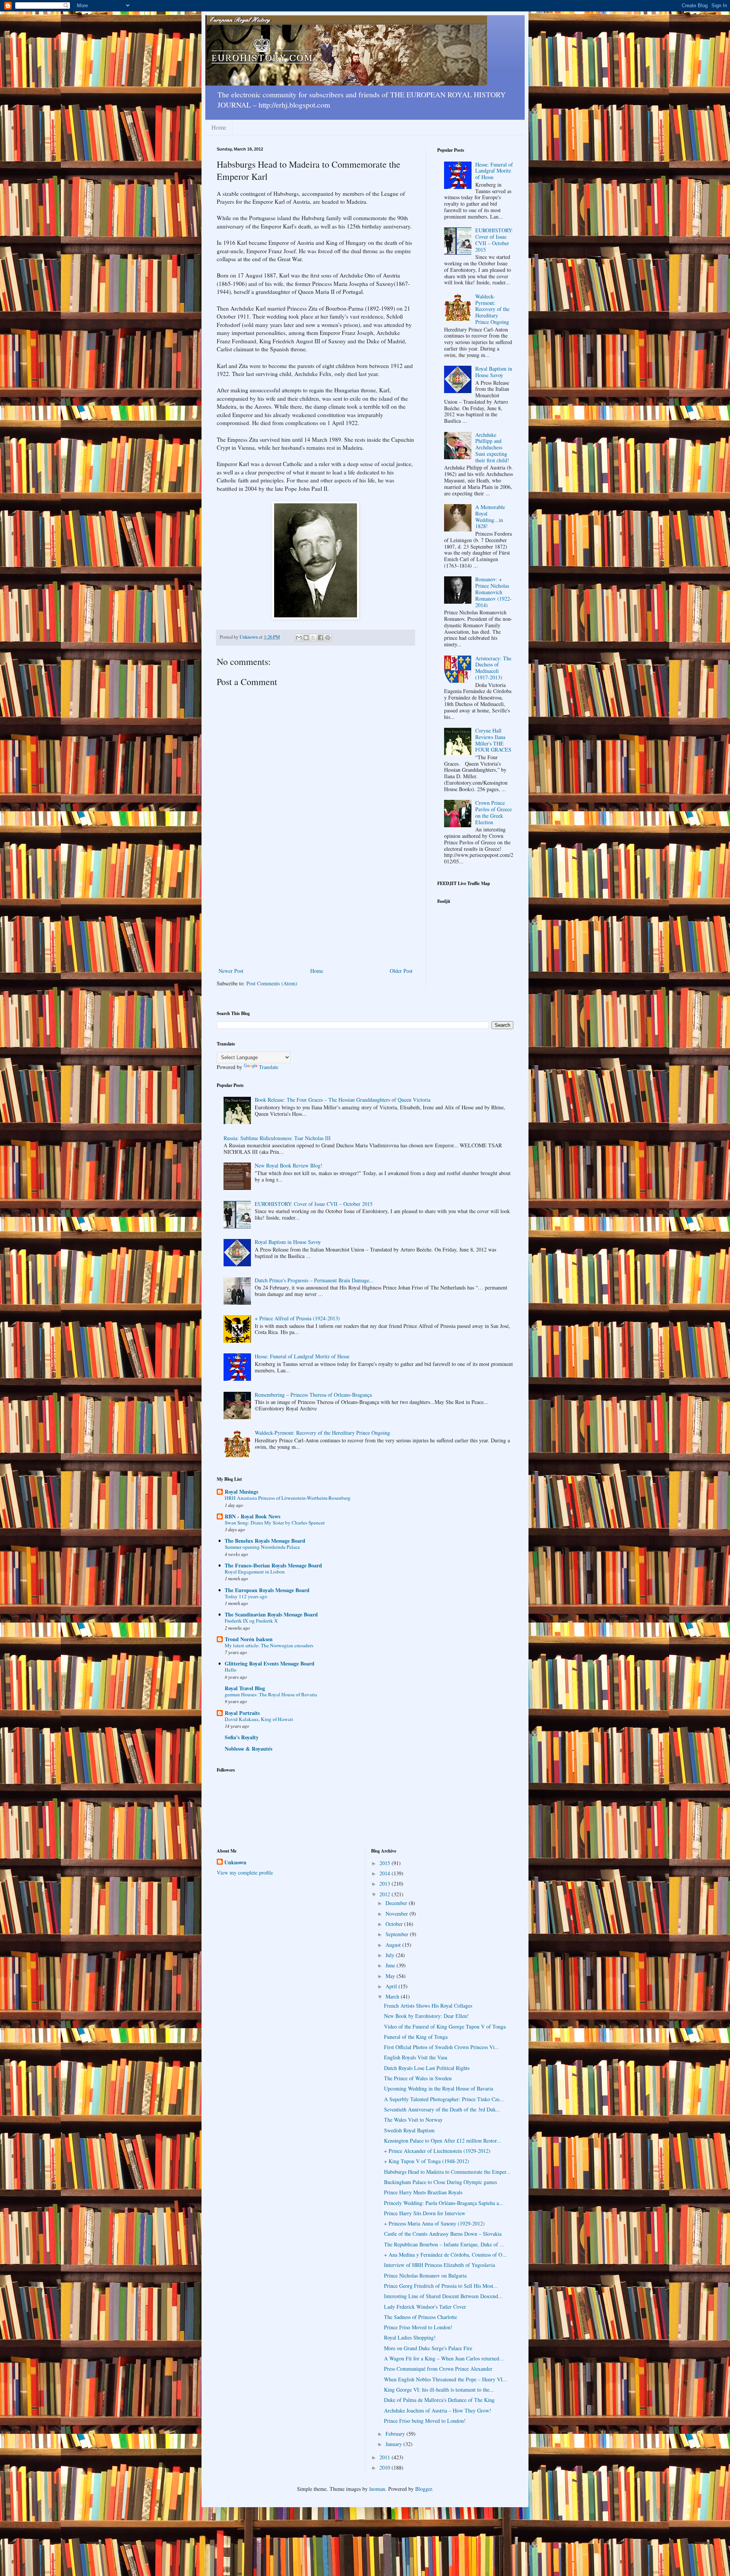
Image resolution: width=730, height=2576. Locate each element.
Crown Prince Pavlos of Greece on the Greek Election (494, 812)
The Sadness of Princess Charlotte (421, 2317)
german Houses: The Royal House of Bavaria (271, 1694)
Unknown (235, 1862)
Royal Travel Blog (245, 1688)
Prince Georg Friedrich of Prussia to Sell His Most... (441, 2286)
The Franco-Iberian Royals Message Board (273, 1565)
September (398, 1934)
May (391, 1976)
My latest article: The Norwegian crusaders (269, 1645)
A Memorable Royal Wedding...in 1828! (490, 516)
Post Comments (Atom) (272, 983)
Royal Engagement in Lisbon (255, 1572)
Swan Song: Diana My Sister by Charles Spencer (275, 1523)
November (398, 1914)
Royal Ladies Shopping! (410, 2337)
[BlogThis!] (306, 638)
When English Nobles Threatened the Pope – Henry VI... (446, 2379)
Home (219, 127)
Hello (231, 1670)
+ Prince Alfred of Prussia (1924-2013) (297, 1318)
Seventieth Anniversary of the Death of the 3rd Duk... (442, 2109)
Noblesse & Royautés (248, 1749)
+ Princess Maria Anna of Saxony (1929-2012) (434, 2223)
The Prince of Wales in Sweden (418, 2078)
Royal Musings (241, 1492)
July (391, 1955)
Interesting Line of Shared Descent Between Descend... (443, 2296)
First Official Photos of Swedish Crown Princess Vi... (442, 2047)
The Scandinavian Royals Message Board (271, 1614)
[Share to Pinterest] (328, 638)
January (394, 2444)
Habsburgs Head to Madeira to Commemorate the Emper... (447, 2172)
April (392, 1986)
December (397, 1903)
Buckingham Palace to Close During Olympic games (440, 2182)
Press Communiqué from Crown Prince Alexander (438, 2369)
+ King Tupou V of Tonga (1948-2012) (427, 2161)
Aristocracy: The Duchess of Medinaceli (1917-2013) (493, 668)
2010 (386, 2467)
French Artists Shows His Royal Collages (428, 2006)
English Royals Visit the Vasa (416, 2057)
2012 (386, 1894)
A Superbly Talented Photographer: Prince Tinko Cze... (444, 2099)
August (394, 1945)
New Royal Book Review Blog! (289, 1165)
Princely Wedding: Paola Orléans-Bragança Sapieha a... (444, 2203)
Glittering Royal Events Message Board (270, 1663)
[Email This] (299, 638)
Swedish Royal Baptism (409, 2130)
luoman (377, 2489)
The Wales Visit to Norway (413, 2120)
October (395, 1924)
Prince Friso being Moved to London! (425, 2421)
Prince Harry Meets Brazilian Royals (423, 2192)
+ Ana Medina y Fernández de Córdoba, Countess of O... (445, 2255)
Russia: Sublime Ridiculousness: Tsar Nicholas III (277, 1138)
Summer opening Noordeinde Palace (262, 1547)
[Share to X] (313, 638)
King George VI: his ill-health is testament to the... (439, 2390)
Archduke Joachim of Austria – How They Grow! (438, 2410)
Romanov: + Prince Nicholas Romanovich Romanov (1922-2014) (494, 592)
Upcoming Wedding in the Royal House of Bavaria (439, 2088)
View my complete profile (245, 1873)
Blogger (424, 2489)
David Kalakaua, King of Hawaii (259, 1719)
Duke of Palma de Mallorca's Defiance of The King (439, 2400)
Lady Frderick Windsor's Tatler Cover (425, 2307)
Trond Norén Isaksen (249, 1639)
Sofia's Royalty (242, 1737)
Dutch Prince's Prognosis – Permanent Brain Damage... (314, 1280)
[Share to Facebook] (321, 638)
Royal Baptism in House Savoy (494, 372)
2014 (386, 1873)
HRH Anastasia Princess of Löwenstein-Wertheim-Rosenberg (288, 1498)
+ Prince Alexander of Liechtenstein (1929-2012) (437, 2151)
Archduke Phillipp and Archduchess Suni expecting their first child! (492, 447)
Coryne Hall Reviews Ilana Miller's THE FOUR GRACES (493, 740)
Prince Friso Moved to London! (418, 2327)
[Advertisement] (316, 909)
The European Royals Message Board (267, 1590)
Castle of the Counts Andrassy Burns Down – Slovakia (443, 2234)
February (396, 2434)
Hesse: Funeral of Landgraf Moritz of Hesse (494, 171)
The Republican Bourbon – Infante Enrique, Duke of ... (444, 2244)
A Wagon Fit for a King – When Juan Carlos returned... (444, 2358)
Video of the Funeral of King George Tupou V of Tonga (445, 2026)
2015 (386, 1863)
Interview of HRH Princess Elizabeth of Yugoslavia (440, 2265)
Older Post (401, 971)
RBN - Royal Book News (252, 1516)
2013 (386, 1884)
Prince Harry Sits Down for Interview (425, 2213)
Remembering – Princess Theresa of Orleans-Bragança (313, 1395)
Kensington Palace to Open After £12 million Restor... (443, 2141)
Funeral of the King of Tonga (416, 2037)
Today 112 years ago (246, 1596)
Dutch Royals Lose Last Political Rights (427, 2068)
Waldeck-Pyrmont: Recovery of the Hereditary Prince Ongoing (492, 309)
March (393, 1996)
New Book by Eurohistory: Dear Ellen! (426, 2016)
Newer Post (231, 971)
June (391, 1965)
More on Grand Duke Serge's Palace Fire (428, 2348)
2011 (386, 2457)
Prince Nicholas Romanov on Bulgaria (425, 2275)
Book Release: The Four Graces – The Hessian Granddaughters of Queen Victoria (343, 1100)
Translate (269, 1067)
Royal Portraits (242, 1713)
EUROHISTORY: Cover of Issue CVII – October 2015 (494, 240)
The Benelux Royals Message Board (265, 1541)
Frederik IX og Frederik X (251, 1621)
